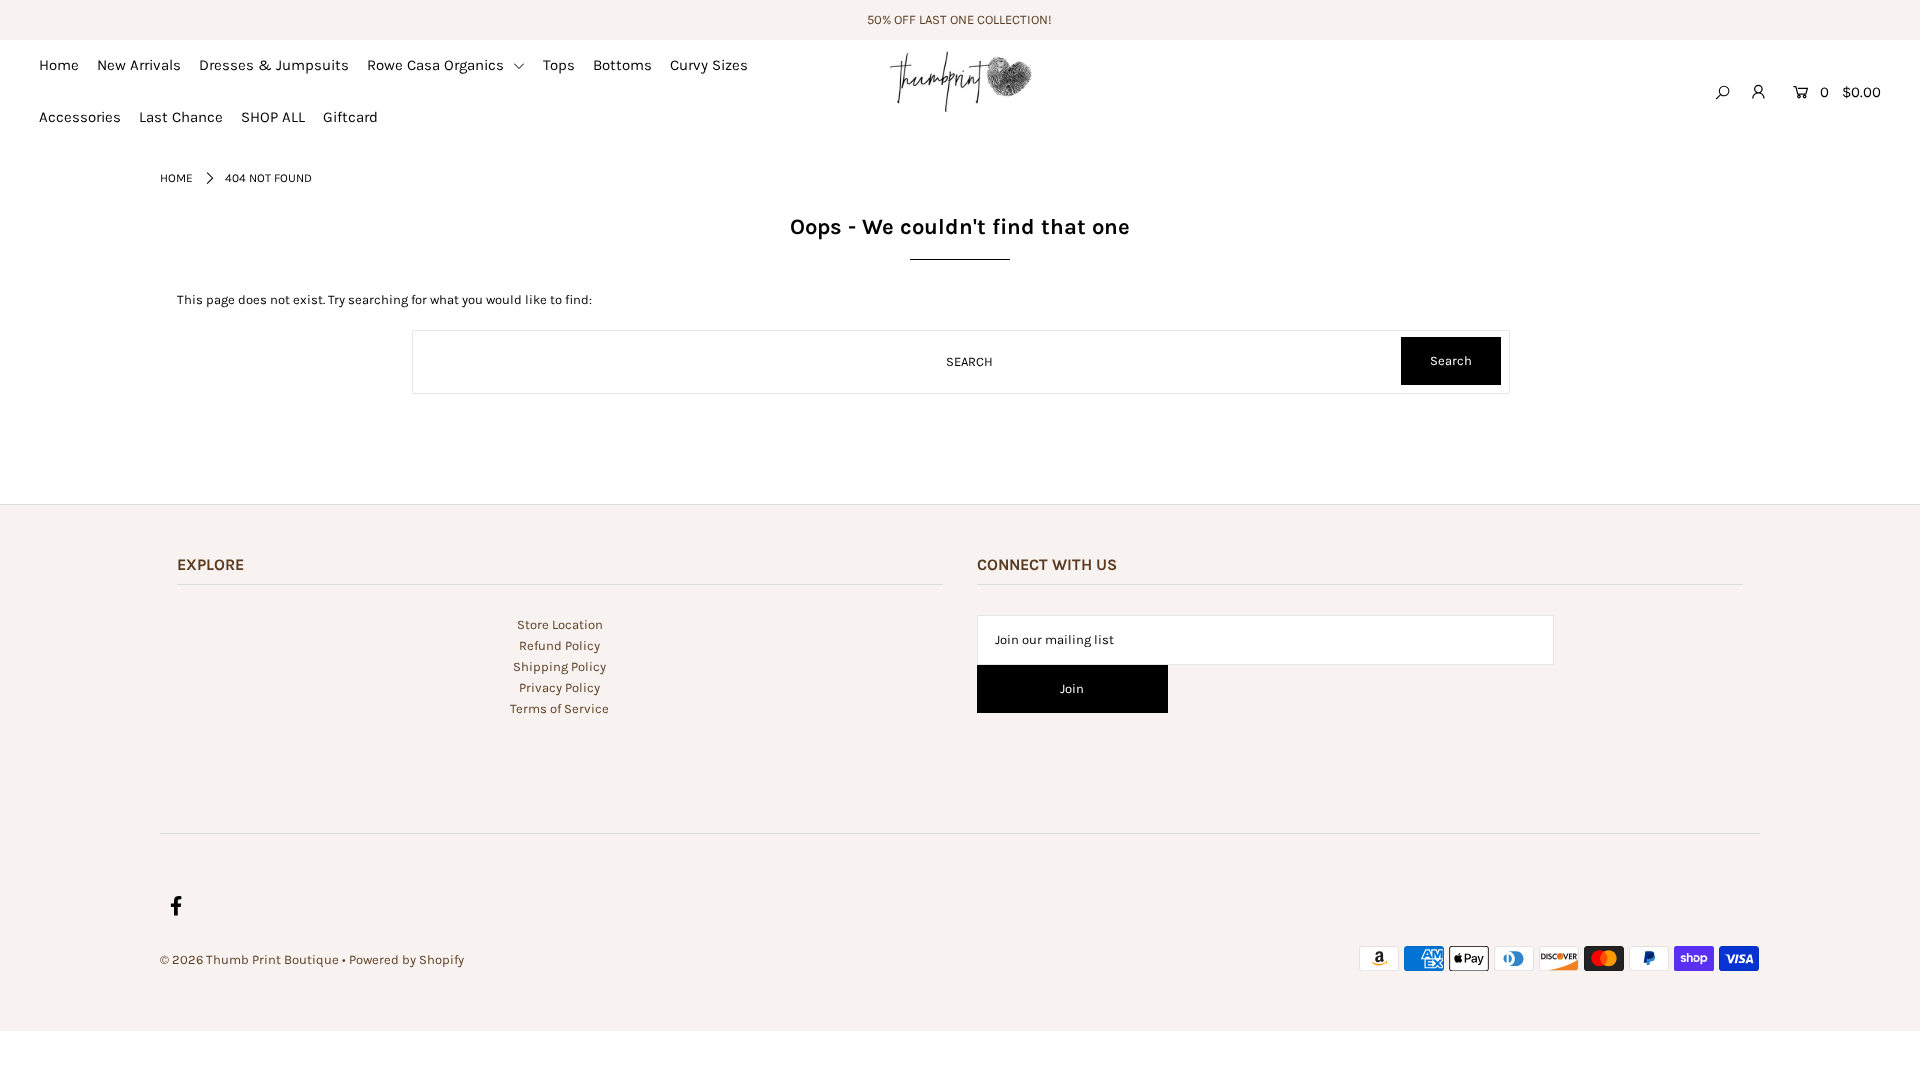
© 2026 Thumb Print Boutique (249, 959)
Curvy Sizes (709, 65)
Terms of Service (559, 708)
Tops (559, 65)
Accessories (80, 117)
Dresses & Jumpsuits (274, 65)
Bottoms (622, 65)
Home (59, 65)
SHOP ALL (273, 117)
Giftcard (350, 117)
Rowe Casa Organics (437, 65)
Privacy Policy (559, 687)
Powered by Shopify (406, 959)
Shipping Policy (559, 666)
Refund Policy (559, 645)
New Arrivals (139, 65)
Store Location (560, 624)
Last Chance (181, 117)
